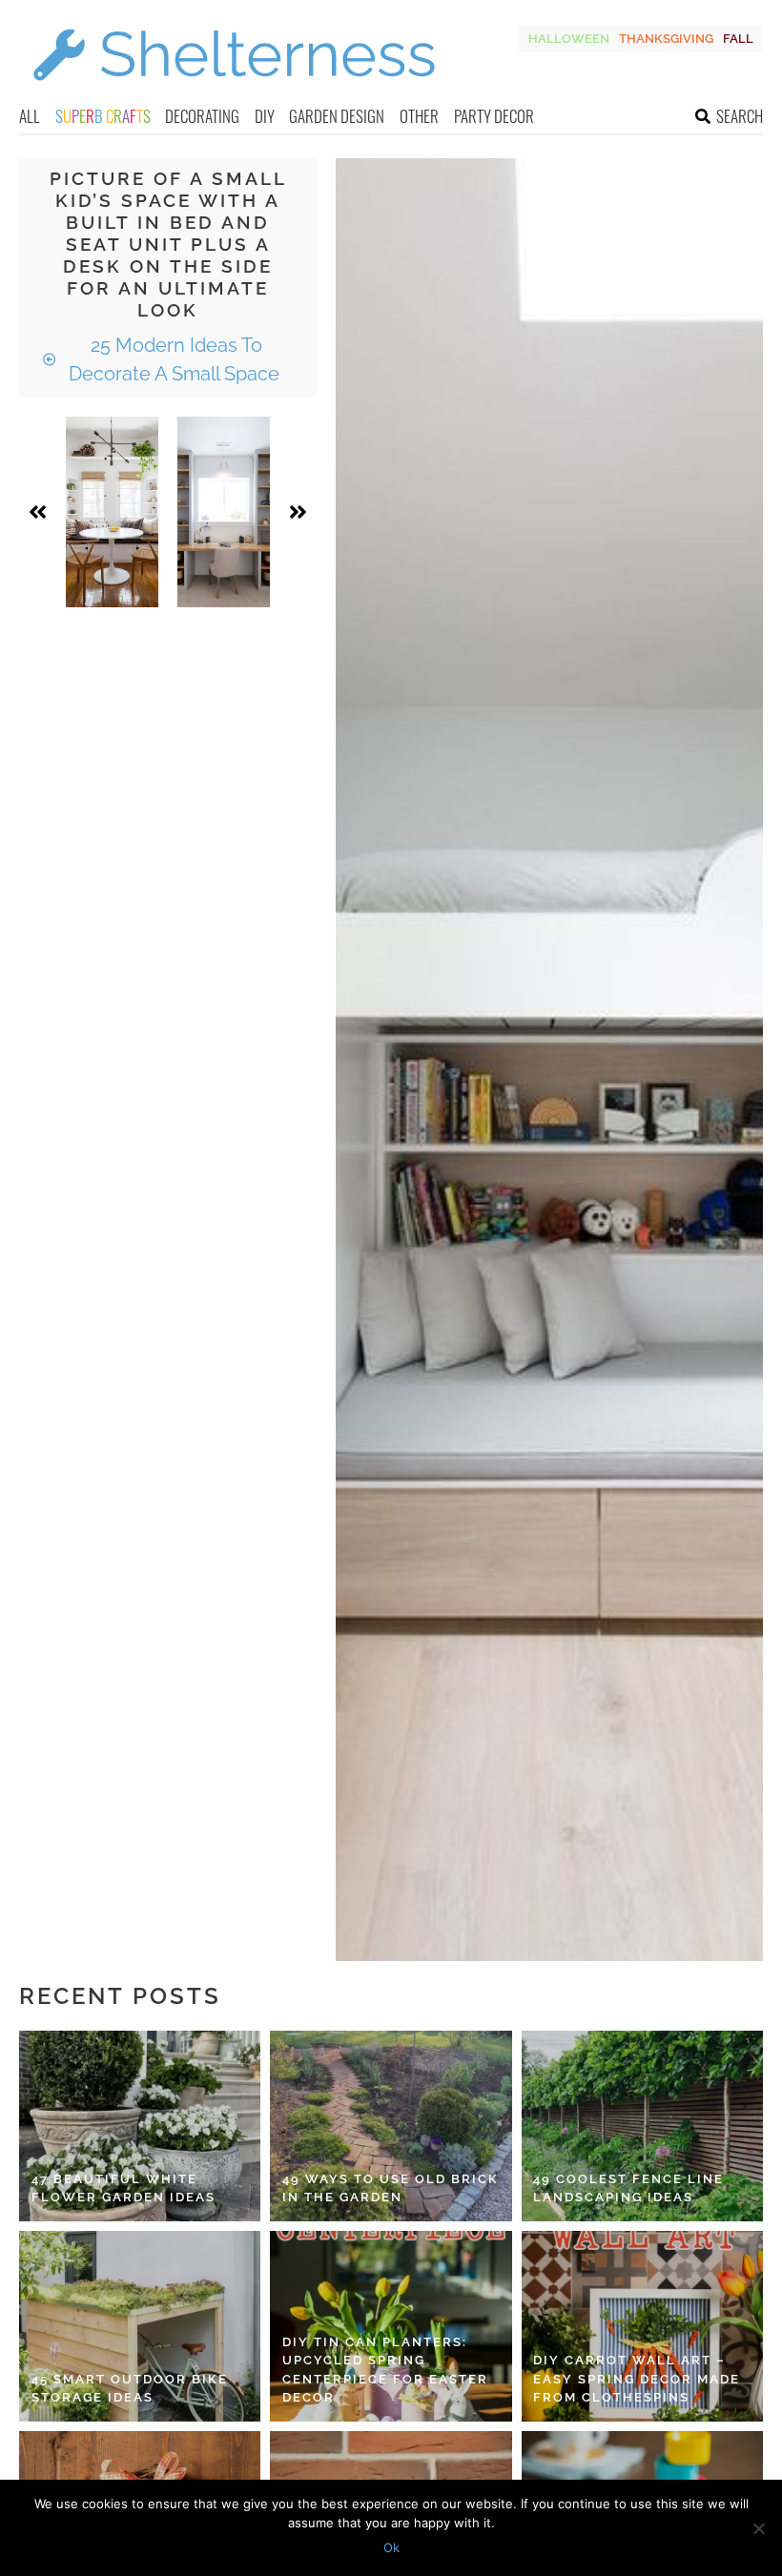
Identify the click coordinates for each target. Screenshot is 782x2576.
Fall (738, 39)
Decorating (202, 116)
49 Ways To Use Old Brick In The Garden (391, 2188)
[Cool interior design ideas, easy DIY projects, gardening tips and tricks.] (234, 92)
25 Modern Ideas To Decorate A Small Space (174, 359)
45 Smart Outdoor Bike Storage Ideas (130, 2389)
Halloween (569, 39)
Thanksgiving (666, 39)
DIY (265, 116)
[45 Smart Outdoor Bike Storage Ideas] (140, 2326)
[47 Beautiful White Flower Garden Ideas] (140, 2126)
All (30, 116)
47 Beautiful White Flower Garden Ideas (123, 2188)
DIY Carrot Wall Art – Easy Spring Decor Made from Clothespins (637, 2379)
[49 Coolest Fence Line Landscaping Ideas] (642, 2126)
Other (419, 116)
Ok (391, 2547)
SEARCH (740, 116)
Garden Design (337, 116)
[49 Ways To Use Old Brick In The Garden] (391, 2126)
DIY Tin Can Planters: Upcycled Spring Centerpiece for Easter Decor (385, 2370)
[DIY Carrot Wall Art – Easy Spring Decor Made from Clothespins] (642, 2326)
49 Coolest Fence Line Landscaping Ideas (628, 2188)
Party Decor (494, 116)
